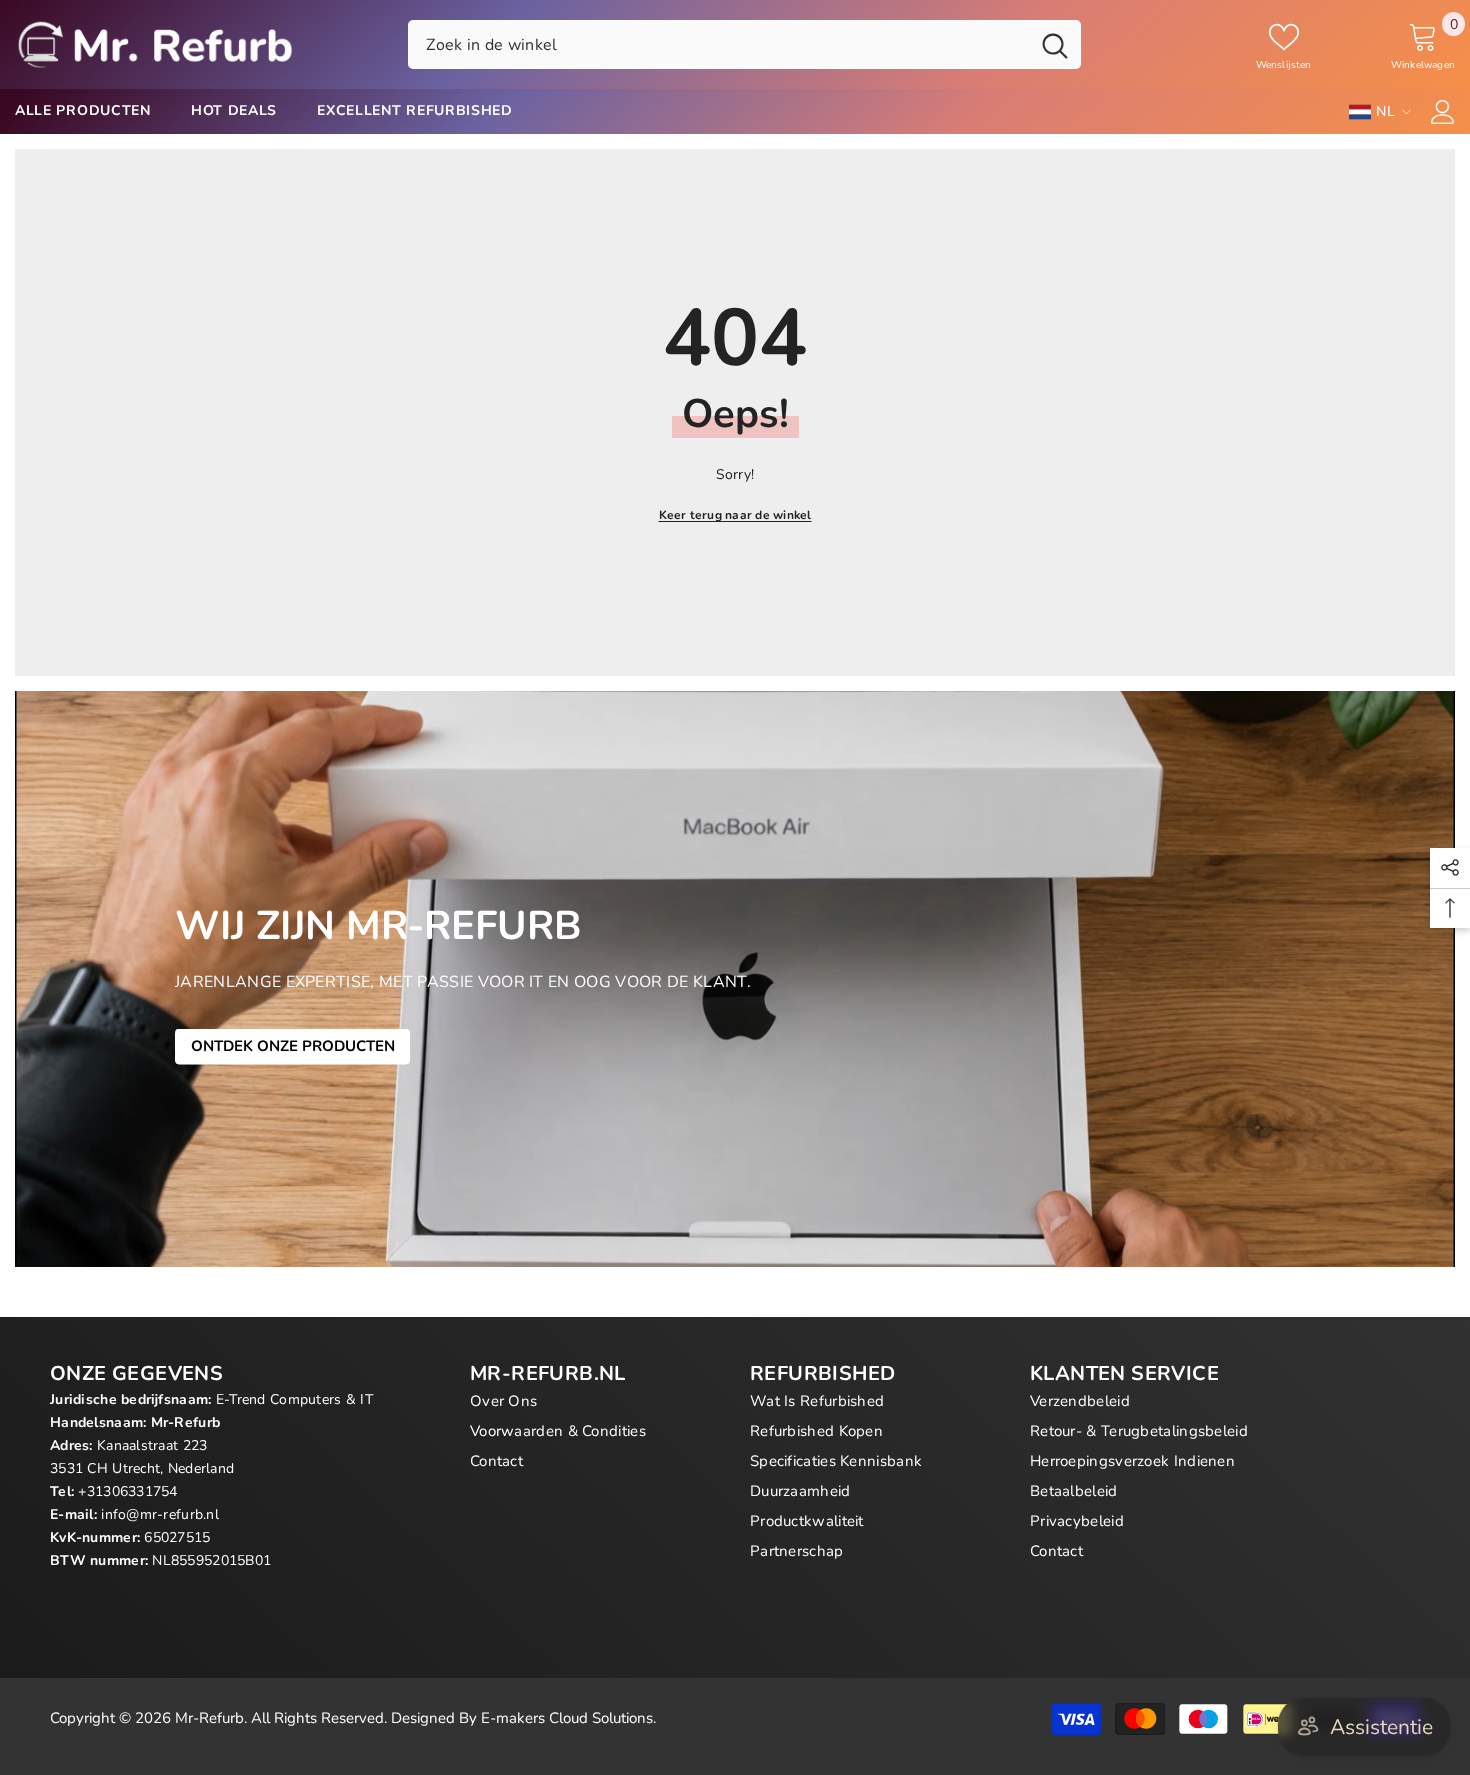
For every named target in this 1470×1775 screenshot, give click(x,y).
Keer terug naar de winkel (735, 515)
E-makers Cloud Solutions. (568, 1718)
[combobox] (718, 44)
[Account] (1443, 112)
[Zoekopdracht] (744, 44)
